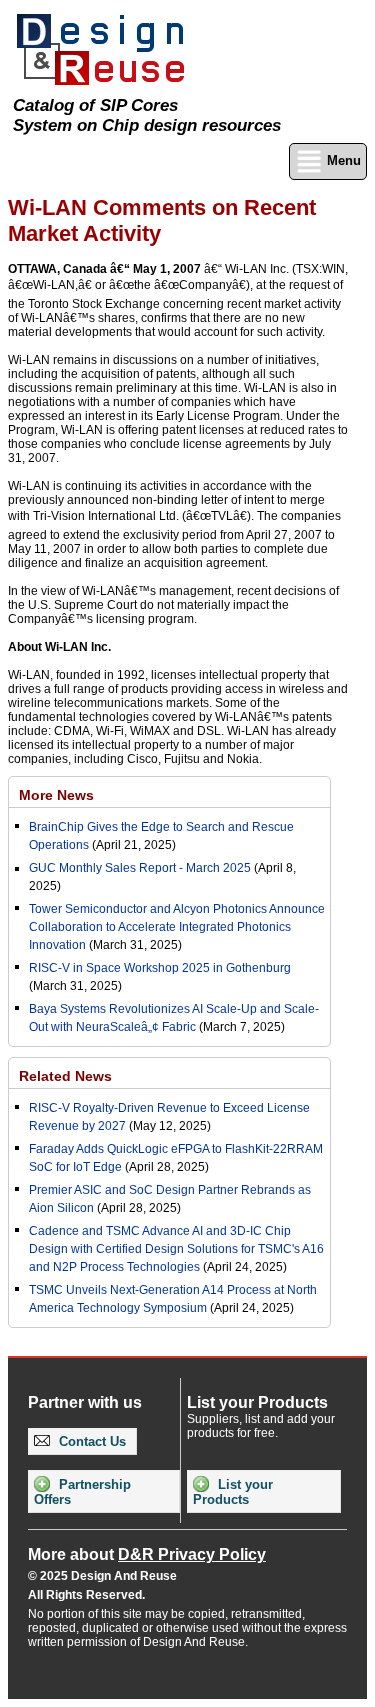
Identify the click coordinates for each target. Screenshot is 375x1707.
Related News (65, 1076)
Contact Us (90, 1441)
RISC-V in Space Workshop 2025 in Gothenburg (160, 968)
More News (56, 795)
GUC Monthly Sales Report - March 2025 (140, 868)
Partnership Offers (82, 1492)
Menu (342, 160)
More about (147, 1554)
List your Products (233, 1492)
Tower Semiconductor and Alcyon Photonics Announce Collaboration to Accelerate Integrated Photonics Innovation (177, 927)
